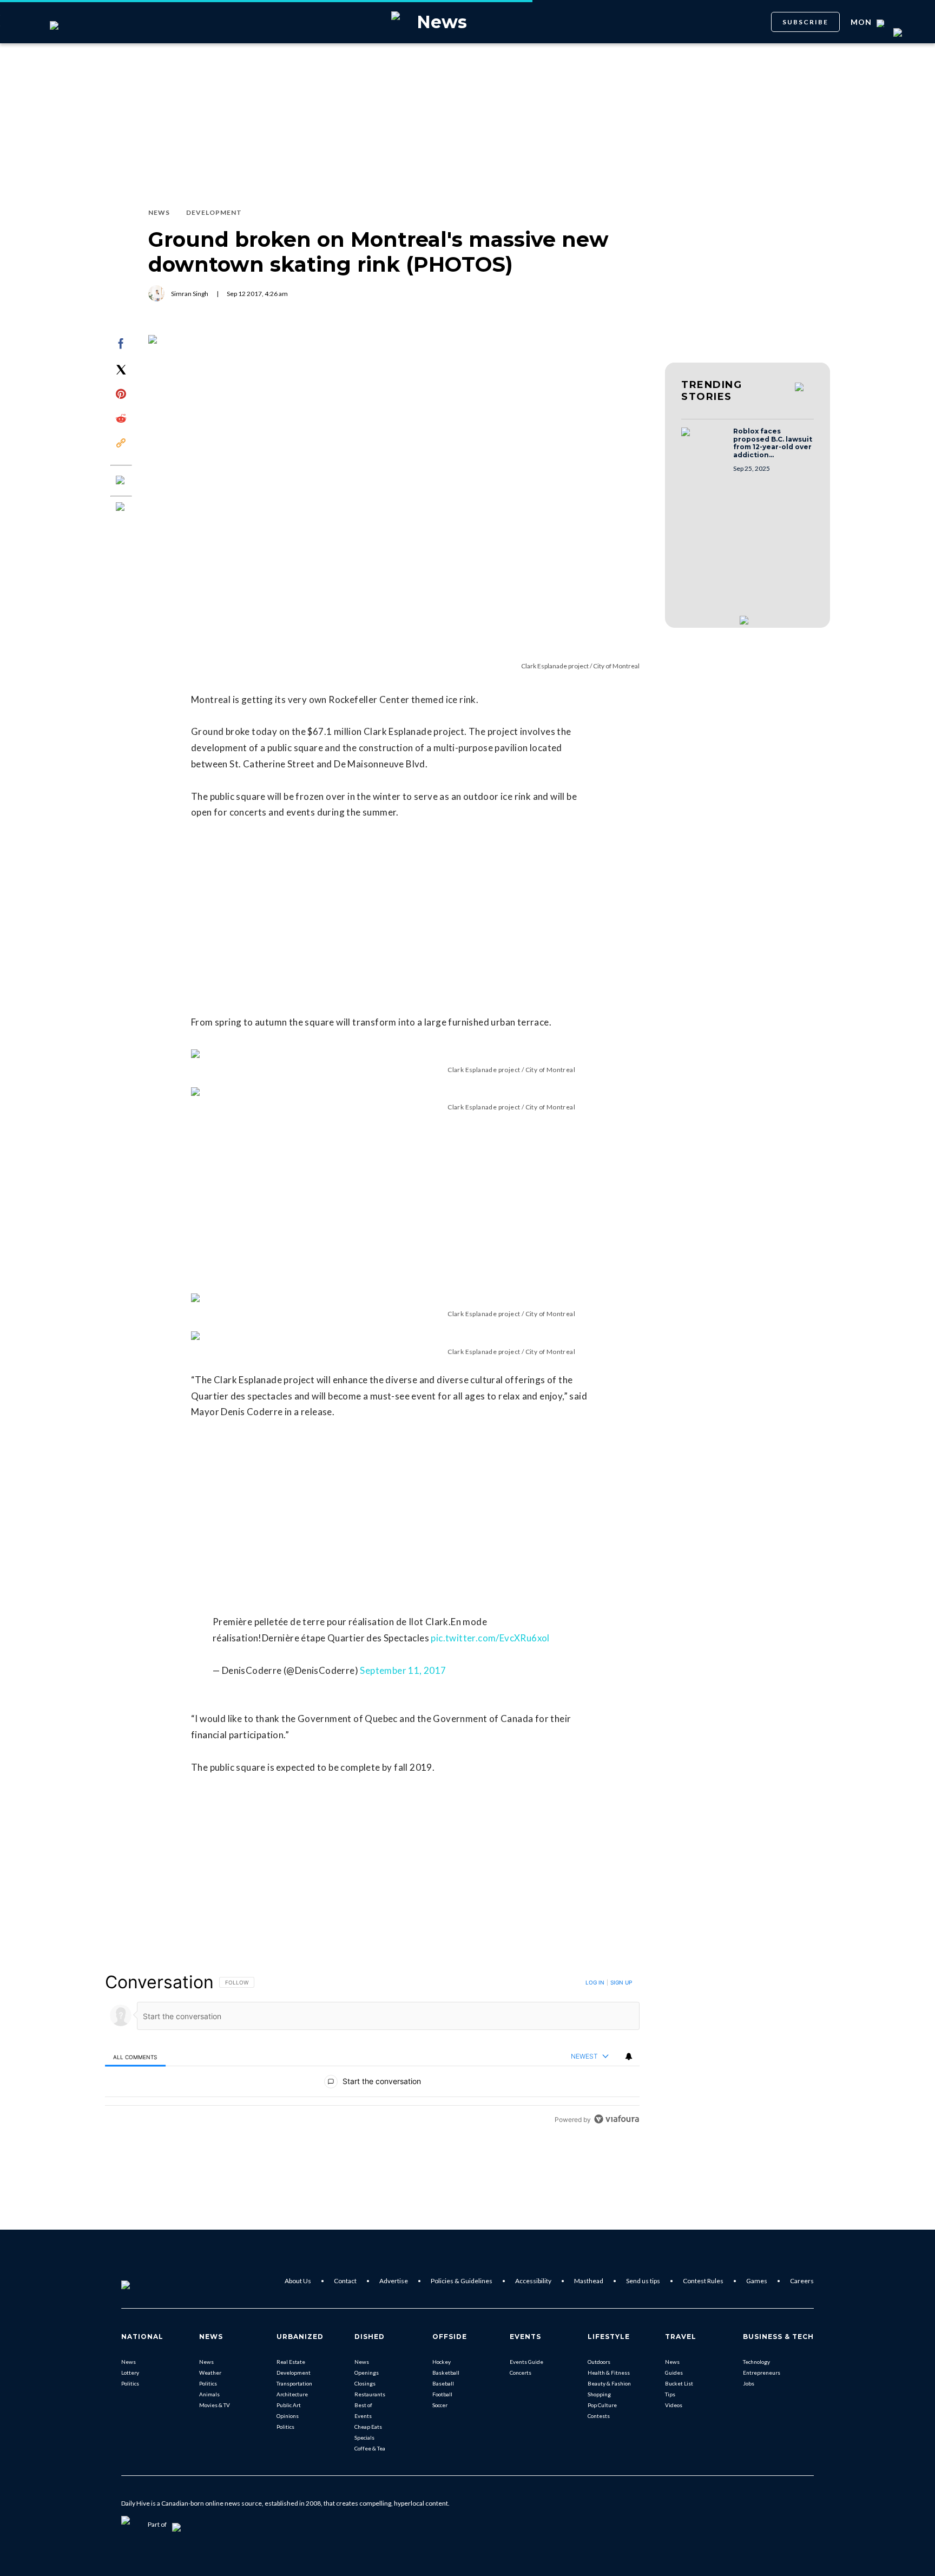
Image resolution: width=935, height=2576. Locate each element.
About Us (298, 2281)
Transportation (294, 2383)
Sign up (621, 1982)
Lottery (130, 2373)
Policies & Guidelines (462, 2281)
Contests (599, 2416)
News (129, 2362)
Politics (130, 2383)
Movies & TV (215, 2405)
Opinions (288, 2416)
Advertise (394, 2281)
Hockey (442, 2362)
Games (757, 2281)
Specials (364, 2437)
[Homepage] (143, 2281)
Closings (365, 2383)
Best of (363, 2405)
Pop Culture (602, 2405)
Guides (674, 2373)
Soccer (440, 2405)
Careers (802, 2281)
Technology (756, 2362)
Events (363, 2416)
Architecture (292, 2394)
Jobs (749, 2383)
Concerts (521, 2373)
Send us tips (643, 2281)
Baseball (443, 2383)
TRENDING (712, 391)
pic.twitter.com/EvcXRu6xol (490, 1638)
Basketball (446, 2373)
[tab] (135, 2057)
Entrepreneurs (762, 2373)
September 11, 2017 (403, 1670)
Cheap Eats (368, 2427)
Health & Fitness (609, 2373)
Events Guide (526, 2362)
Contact (345, 2281)
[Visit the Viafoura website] (617, 2119)
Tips (670, 2394)
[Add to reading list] (121, 508)
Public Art (289, 2405)
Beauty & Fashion (609, 2383)
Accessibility (533, 2281)
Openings (367, 2373)
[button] (704, 442)
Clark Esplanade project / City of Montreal (580, 666)
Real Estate (291, 2362)
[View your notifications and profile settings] (629, 2056)
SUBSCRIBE (805, 22)
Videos (674, 2405)
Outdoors (599, 2362)
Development (294, 2373)
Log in (595, 1982)
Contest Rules (703, 2281)
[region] (372, 2050)
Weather (210, 2373)
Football (442, 2394)
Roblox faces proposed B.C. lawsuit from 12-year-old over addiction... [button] (773, 443)
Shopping (599, 2394)
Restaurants (370, 2394)
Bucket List (679, 2383)
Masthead (589, 2281)
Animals (209, 2394)
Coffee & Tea (370, 2448)
